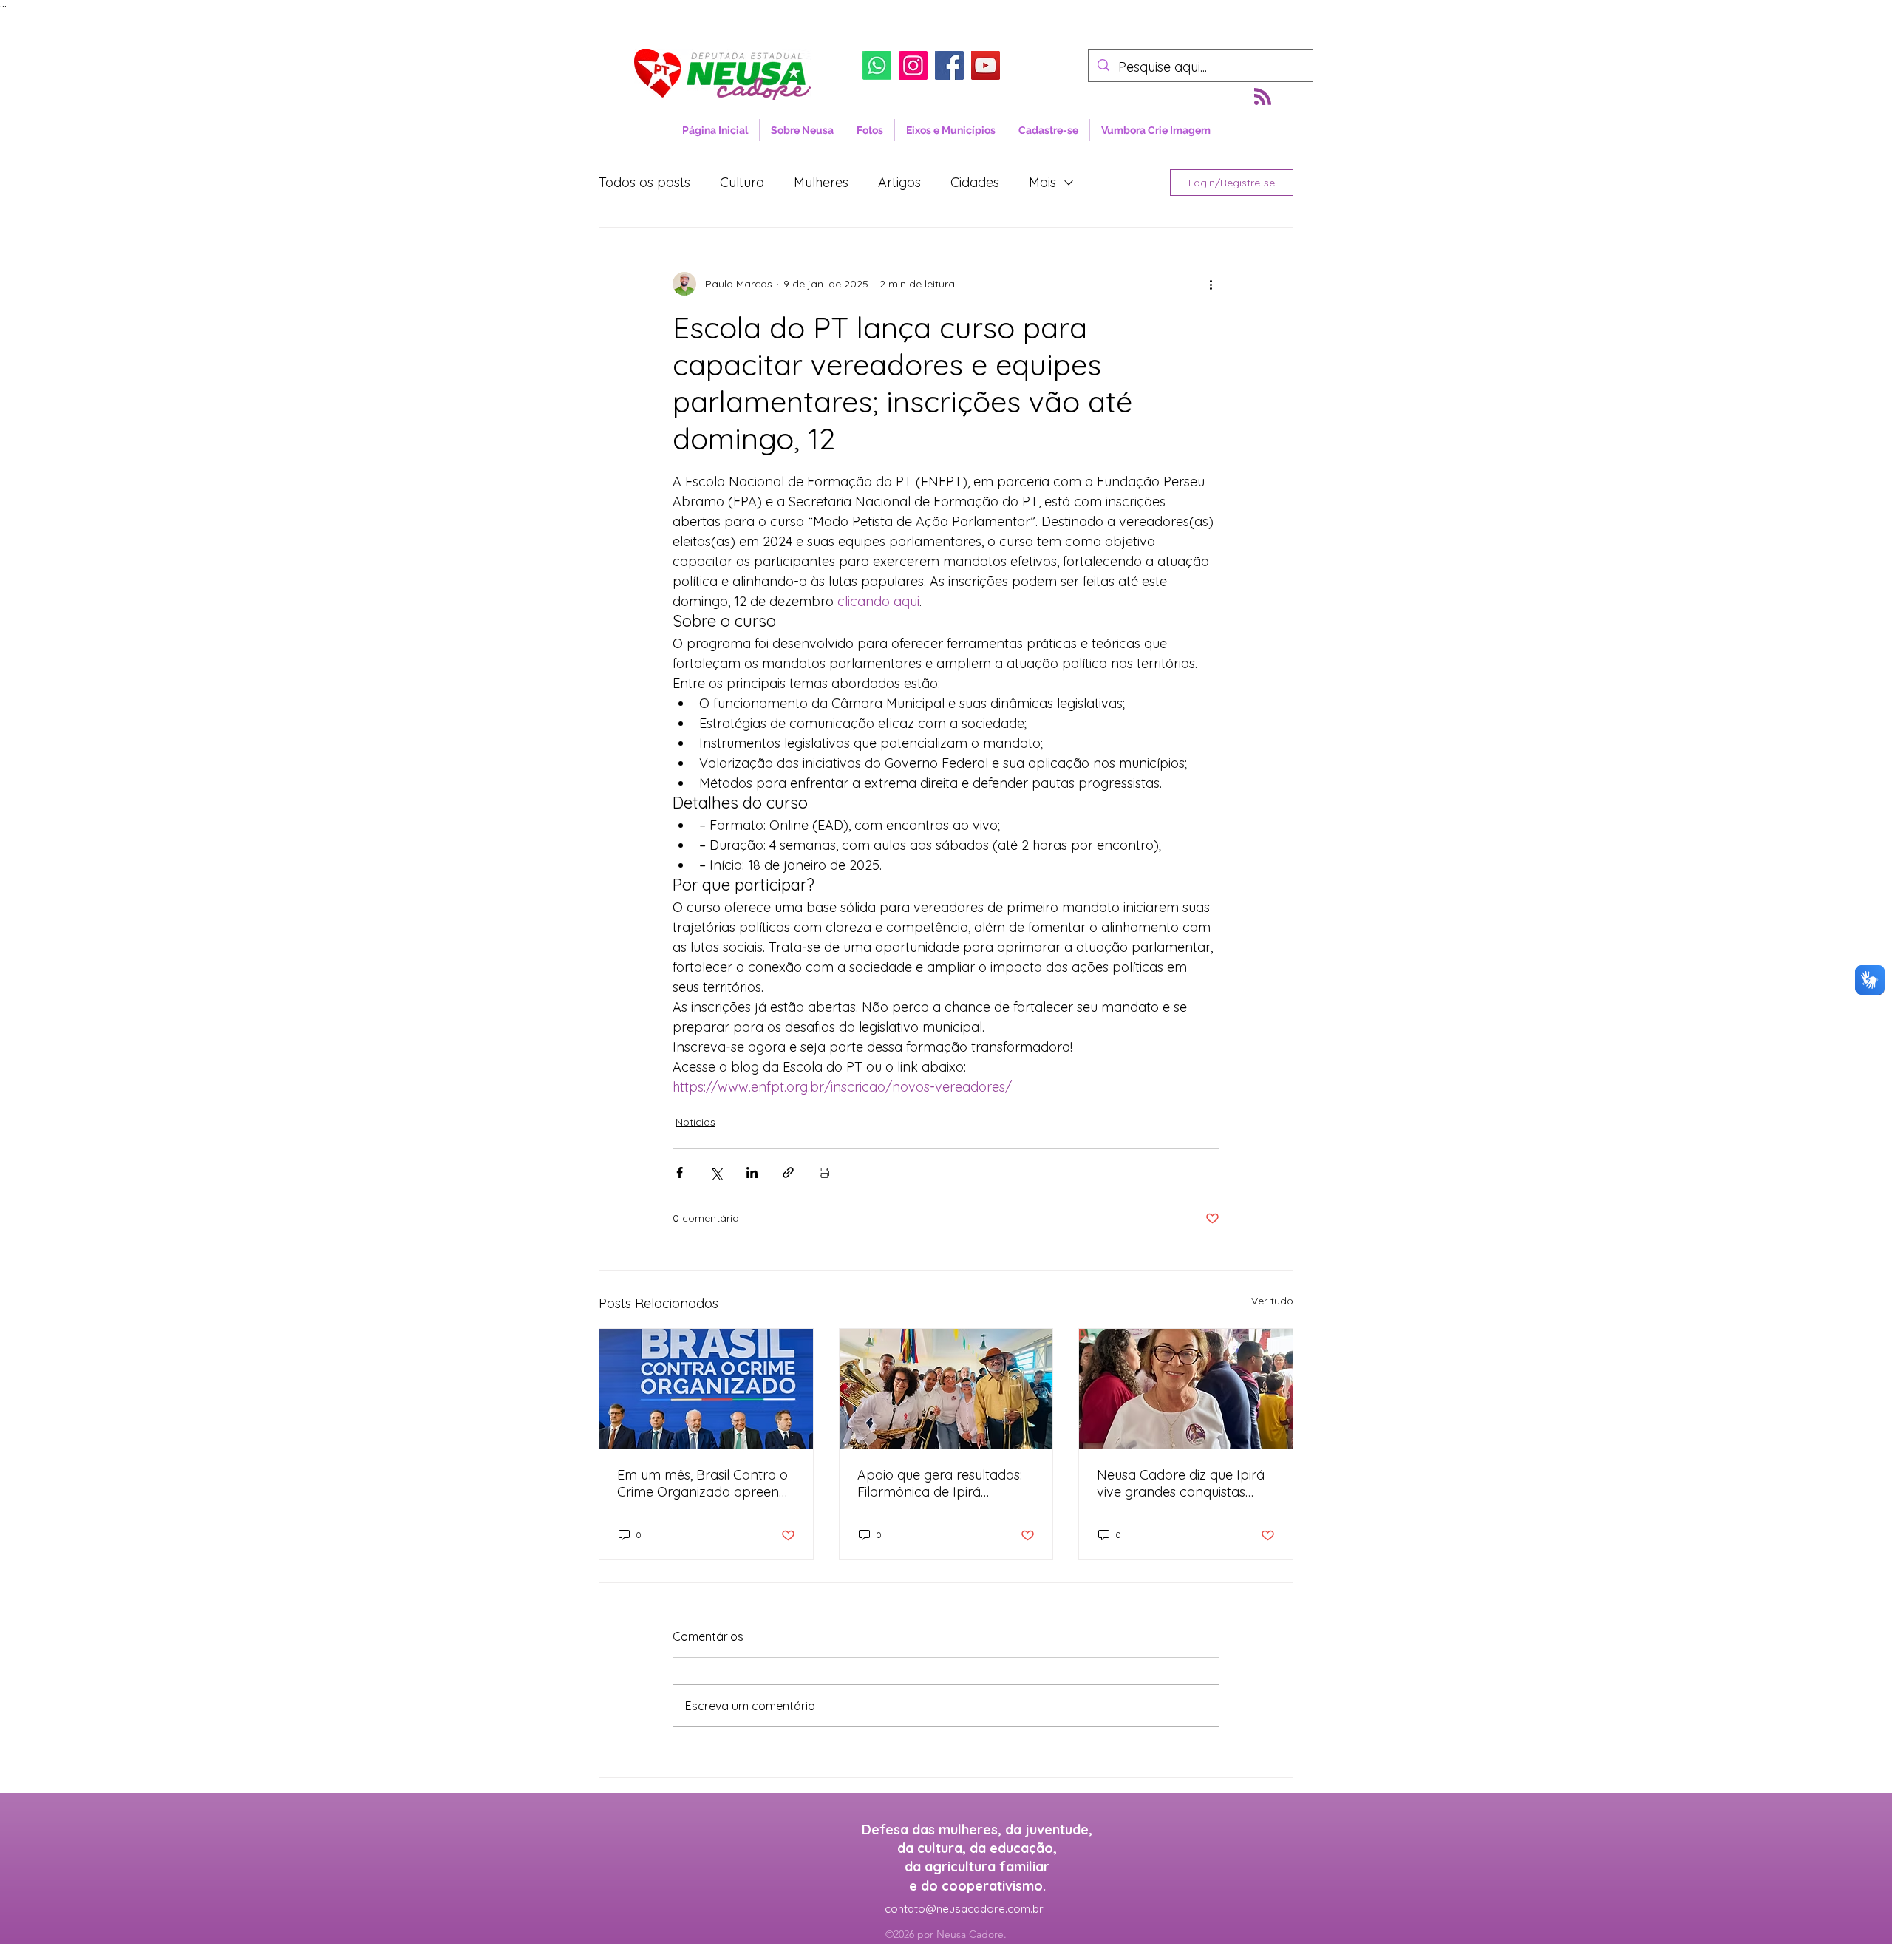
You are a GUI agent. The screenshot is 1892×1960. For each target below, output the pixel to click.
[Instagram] (913, 65)
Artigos (899, 182)
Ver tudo (1272, 1301)
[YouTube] (986, 65)
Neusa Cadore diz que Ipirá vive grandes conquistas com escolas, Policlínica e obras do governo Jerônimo (1185, 1483)
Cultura (742, 182)
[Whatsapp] (877, 65)
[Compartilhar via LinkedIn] (752, 1173)
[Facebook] (949, 65)
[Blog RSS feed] (1263, 97)
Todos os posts (644, 182)
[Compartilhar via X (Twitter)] (716, 1173)
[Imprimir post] (824, 1173)
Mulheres (821, 182)
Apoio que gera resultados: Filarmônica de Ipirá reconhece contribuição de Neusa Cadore (940, 1483)
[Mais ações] (1211, 284)
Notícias (695, 1122)
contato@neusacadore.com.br (964, 1909)
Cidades (975, 182)
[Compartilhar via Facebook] (680, 1173)
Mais (1042, 182)
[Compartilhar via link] (788, 1173)
